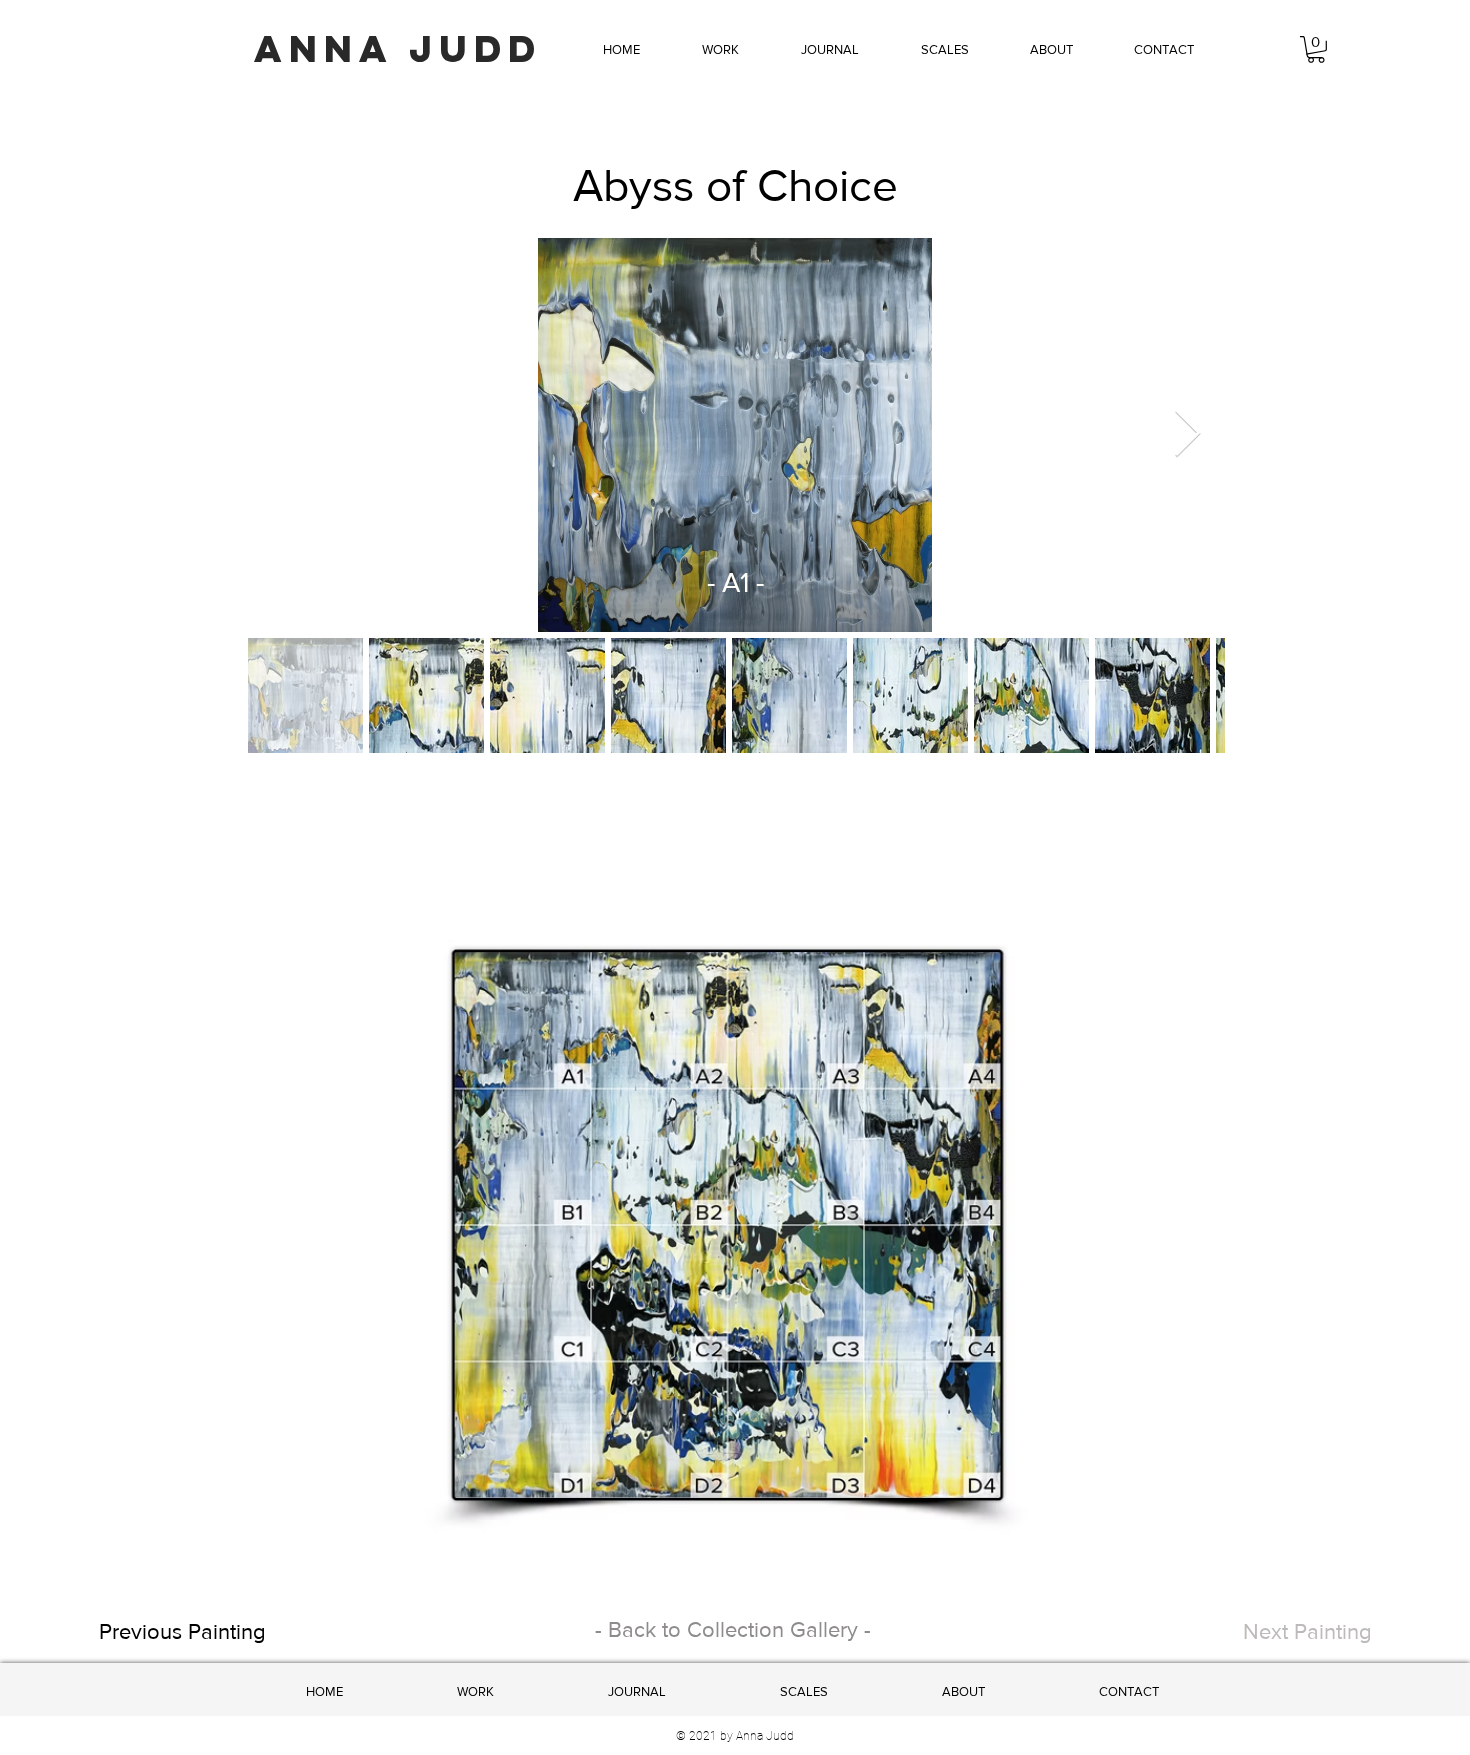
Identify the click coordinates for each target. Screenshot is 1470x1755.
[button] (720, 50)
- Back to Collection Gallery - (733, 1629)
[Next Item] (1187, 435)
